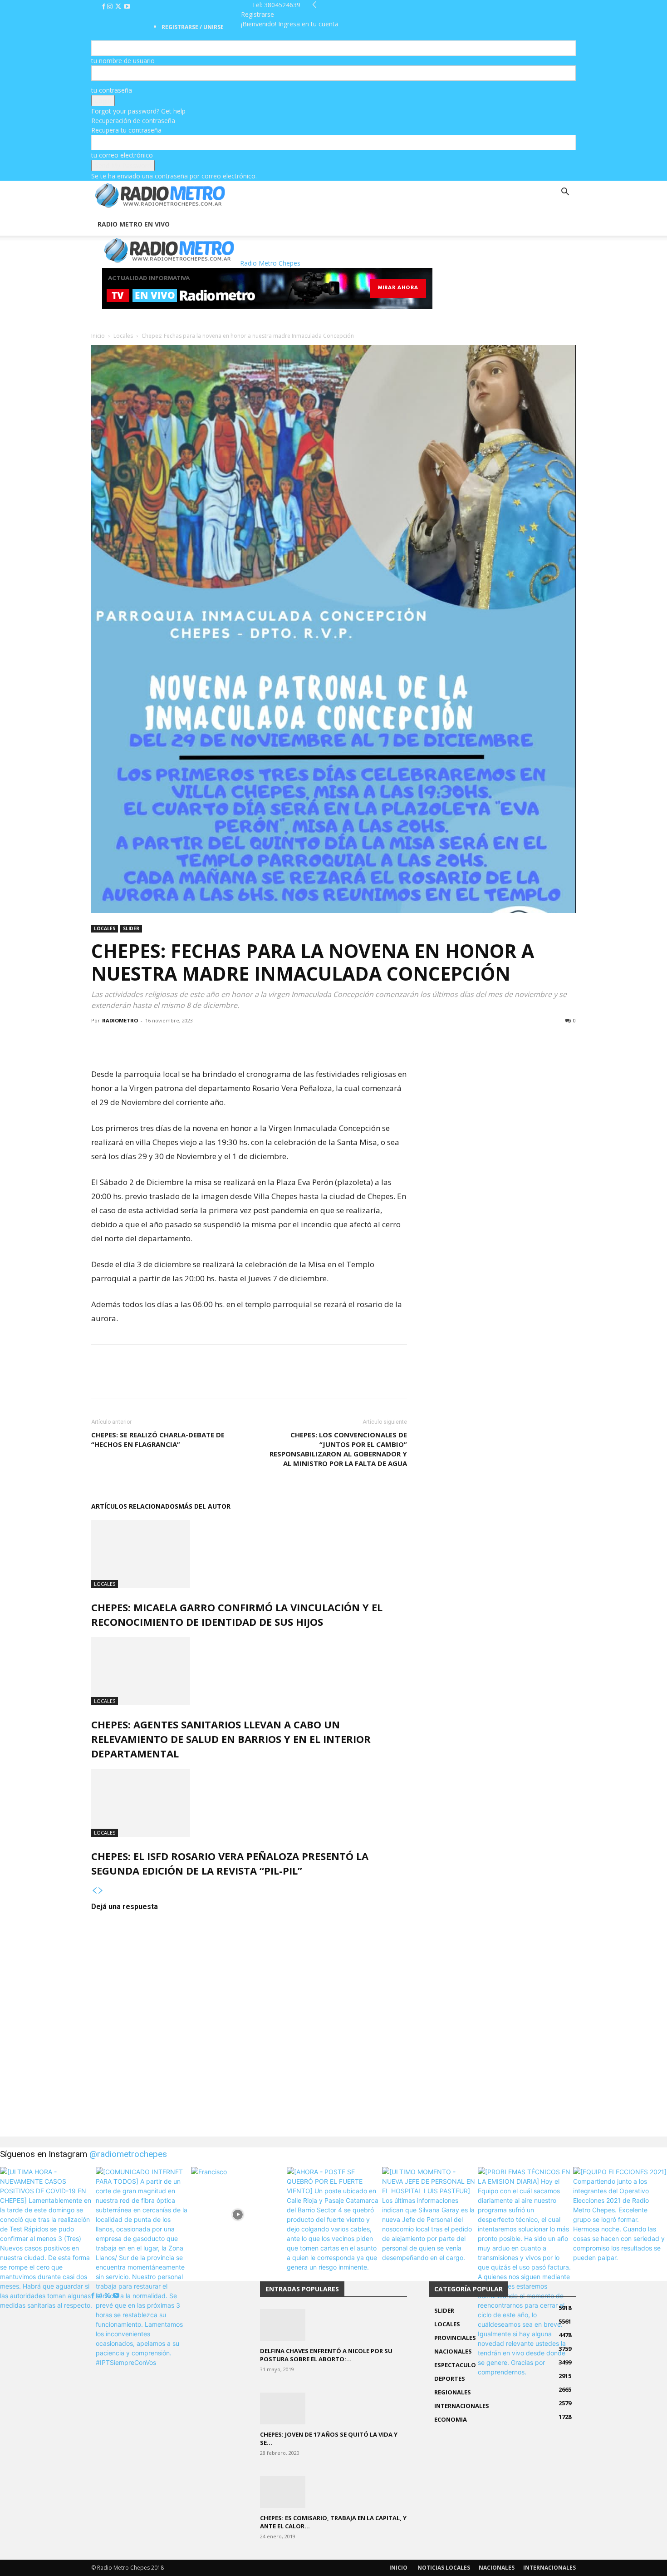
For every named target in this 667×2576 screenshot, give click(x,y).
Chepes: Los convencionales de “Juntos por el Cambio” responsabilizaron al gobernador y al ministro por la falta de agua (338, 1449)
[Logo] (92, 208)
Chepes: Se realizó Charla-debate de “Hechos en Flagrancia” (158, 1439)
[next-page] (101, 1891)
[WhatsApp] (142, 1041)
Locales (123, 336)
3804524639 (282, 5)
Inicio (98, 336)
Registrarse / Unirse (193, 27)
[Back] (314, 5)
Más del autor (204, 1506)
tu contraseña (112, 90)
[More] (163, 1041)
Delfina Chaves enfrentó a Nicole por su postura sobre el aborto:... (326, 2355)
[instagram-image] (47, 2214)
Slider (131, 928)
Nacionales (497, 2568)
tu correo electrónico (122, 155)
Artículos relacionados (135, 1506)
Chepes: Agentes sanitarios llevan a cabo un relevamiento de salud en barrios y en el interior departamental (231, 1739)
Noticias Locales (444, 2568)
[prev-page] (94, 1891)
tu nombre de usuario (123, 61)
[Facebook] (105, 7)
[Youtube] (127, 7)
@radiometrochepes (128, 2154)
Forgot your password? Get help (138, 111)
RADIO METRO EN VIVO (134, 224)
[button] (565, 193)
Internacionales (549, 2568)
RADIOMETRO (120, 1020)
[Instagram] (111, 7)
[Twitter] (119, 7)
